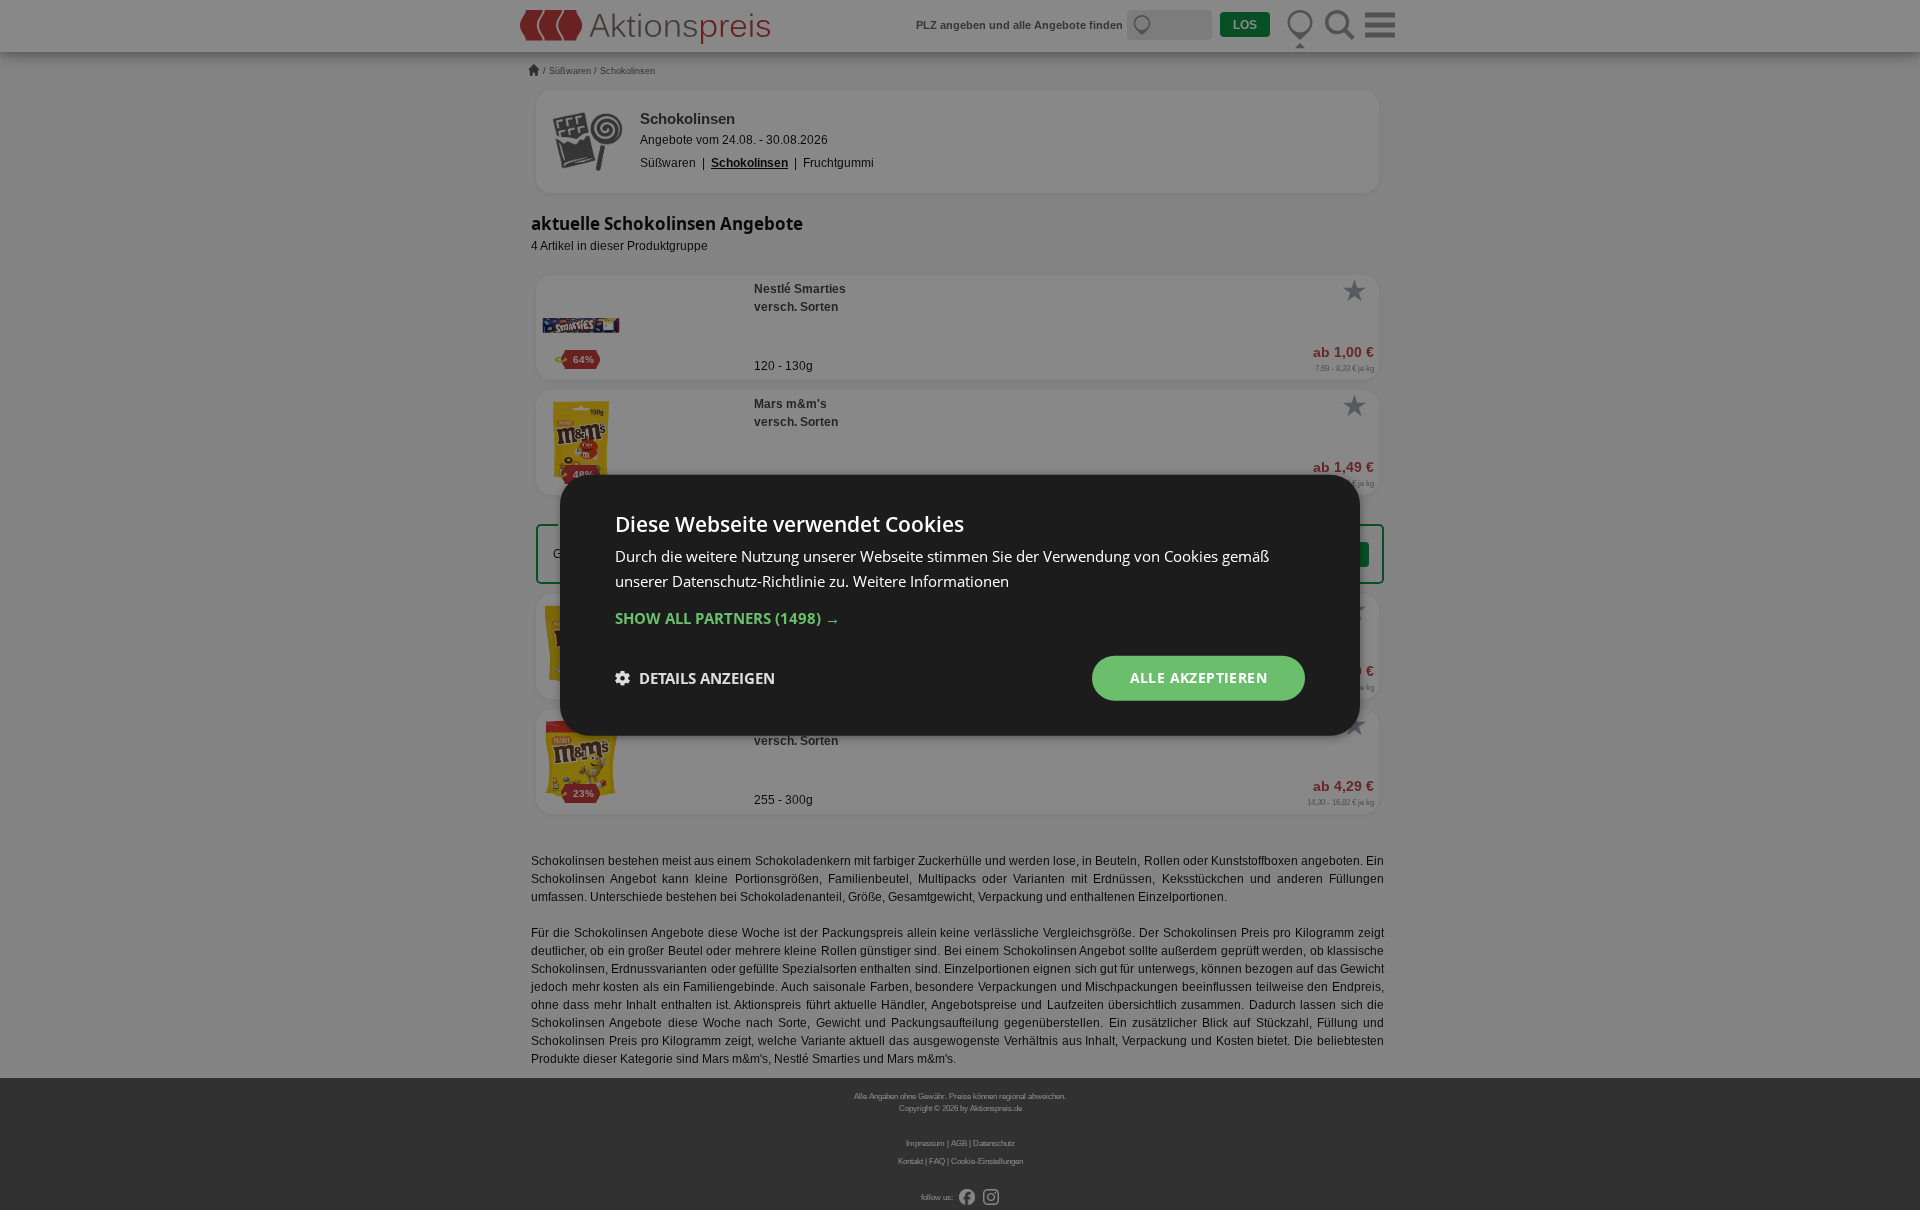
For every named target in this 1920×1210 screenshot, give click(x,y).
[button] (960, 618)
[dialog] (960, 605)
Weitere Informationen (931, 581)
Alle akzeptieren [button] (1198, 677)
